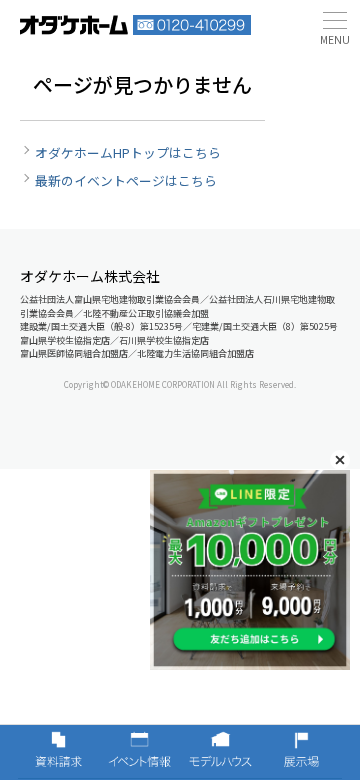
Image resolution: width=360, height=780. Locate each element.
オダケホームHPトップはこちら (128, 152)
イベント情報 (139, 752)
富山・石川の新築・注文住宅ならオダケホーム (74, 25)
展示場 (301, 752)
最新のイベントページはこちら (126, 180)
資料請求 (58, 752)
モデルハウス (220, 752)
